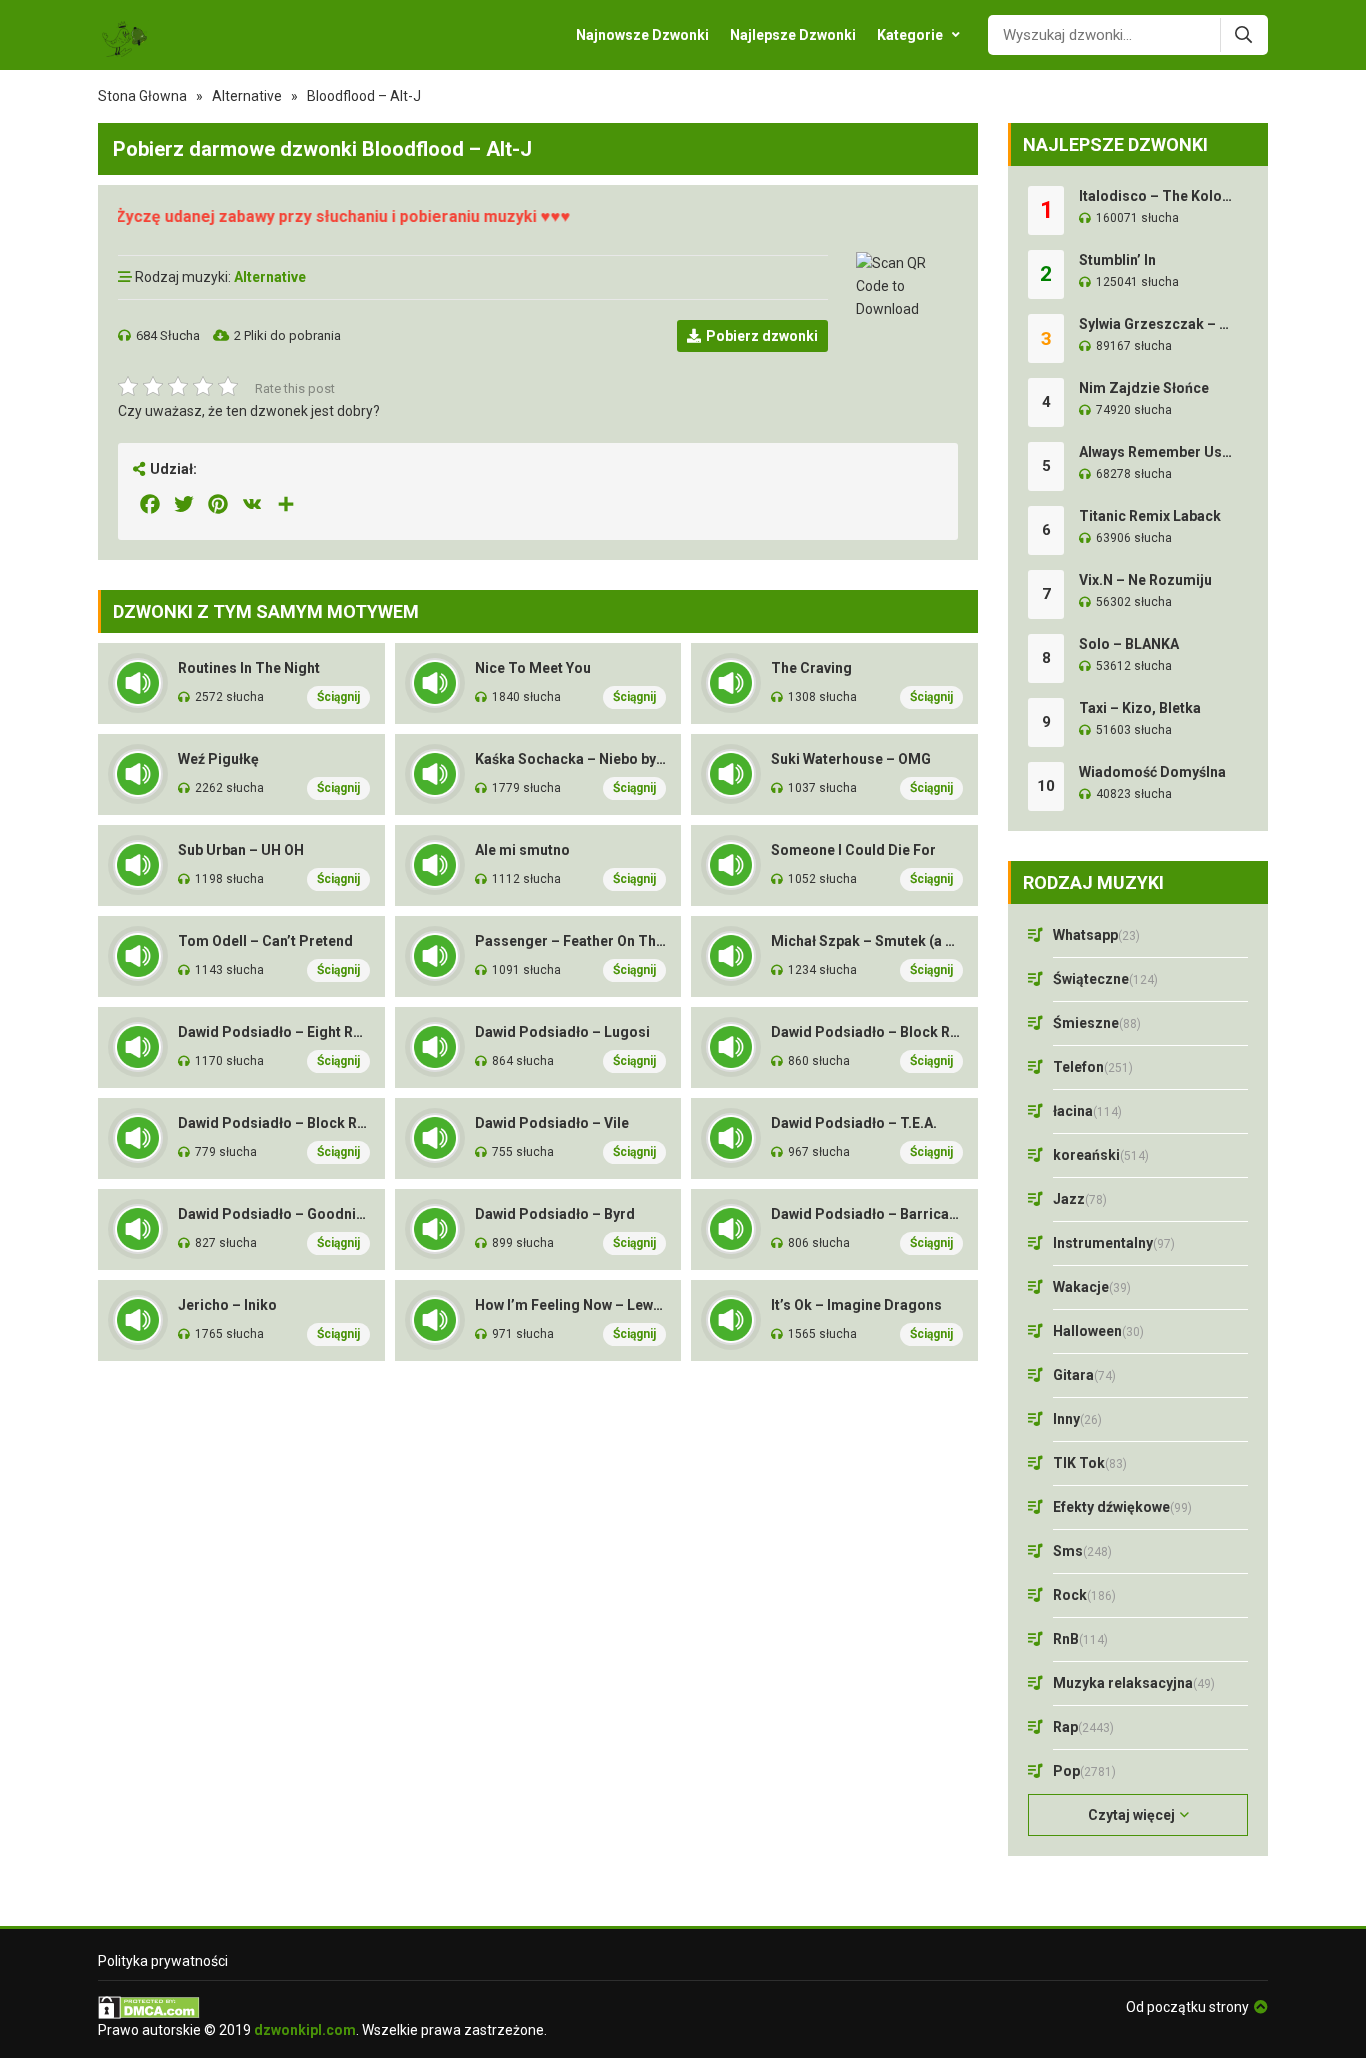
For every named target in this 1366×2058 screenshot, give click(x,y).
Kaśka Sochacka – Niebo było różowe (571, 759)
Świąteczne (1105, 979)
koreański (1101, 1155)
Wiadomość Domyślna (1152, 772)
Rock (1084, 1595)
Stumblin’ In (1117, 260)
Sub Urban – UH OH (241, 850)
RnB (1080, 1639)
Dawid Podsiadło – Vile (552, 1123)
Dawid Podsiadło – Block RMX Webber (867, 1032)
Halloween (1098, 1331)
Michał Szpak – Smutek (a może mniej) (867, 941)
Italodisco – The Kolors (1156, 196)
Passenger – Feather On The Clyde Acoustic (571, 941)
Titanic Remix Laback (1150, 516)
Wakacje (1092, 1287)
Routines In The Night (249, 668)
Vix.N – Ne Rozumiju (1145, 580)
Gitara (1084, 1375)
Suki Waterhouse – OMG (851, 759)
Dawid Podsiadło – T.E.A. (854, 1123)
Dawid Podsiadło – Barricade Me (867, 1214)
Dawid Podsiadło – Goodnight (274, 1214)
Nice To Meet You (533, 668)
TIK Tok (1090, 1463)
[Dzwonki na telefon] (123, 35)
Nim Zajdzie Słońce (1144, 388)
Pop (1084, 1771)
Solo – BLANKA (1129, 644)
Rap (1083, 1727)
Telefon (1093, 1067)
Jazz (1080, 1199)
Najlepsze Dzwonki (793, 35)
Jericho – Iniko (227, 1305)
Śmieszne (1097, 1023)
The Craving (811, 668)
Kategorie (910, 35)
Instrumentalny (1114, 1243)
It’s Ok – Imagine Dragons (856, 1305)
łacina (1087, 1111)
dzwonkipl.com (305, 2030)
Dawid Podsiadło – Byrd (555, 1214)
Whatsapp (1096, 935)
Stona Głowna (142, 96)
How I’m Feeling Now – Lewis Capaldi (571, 1305)
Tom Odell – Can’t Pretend (265, 941)
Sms (1082, 1551)
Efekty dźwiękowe (1122, 1507)
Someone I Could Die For (853, 850)
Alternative (247, 96)
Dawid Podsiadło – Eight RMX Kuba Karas (274, 1032)
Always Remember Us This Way (1156, 452)
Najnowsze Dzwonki (642, 35)
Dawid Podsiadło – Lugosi (562, 1032)
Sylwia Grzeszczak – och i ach (1156, 324)
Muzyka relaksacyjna (1134, 1683)
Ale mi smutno (522, 850)
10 (1046, 786)
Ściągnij (338, 697)
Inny (1077, 1419)
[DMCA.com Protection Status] (322, 2007)
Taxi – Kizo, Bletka (1140, 708)
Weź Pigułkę (218, 759)
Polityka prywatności (163, 1961)
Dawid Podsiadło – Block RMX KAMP (274, 1123)
